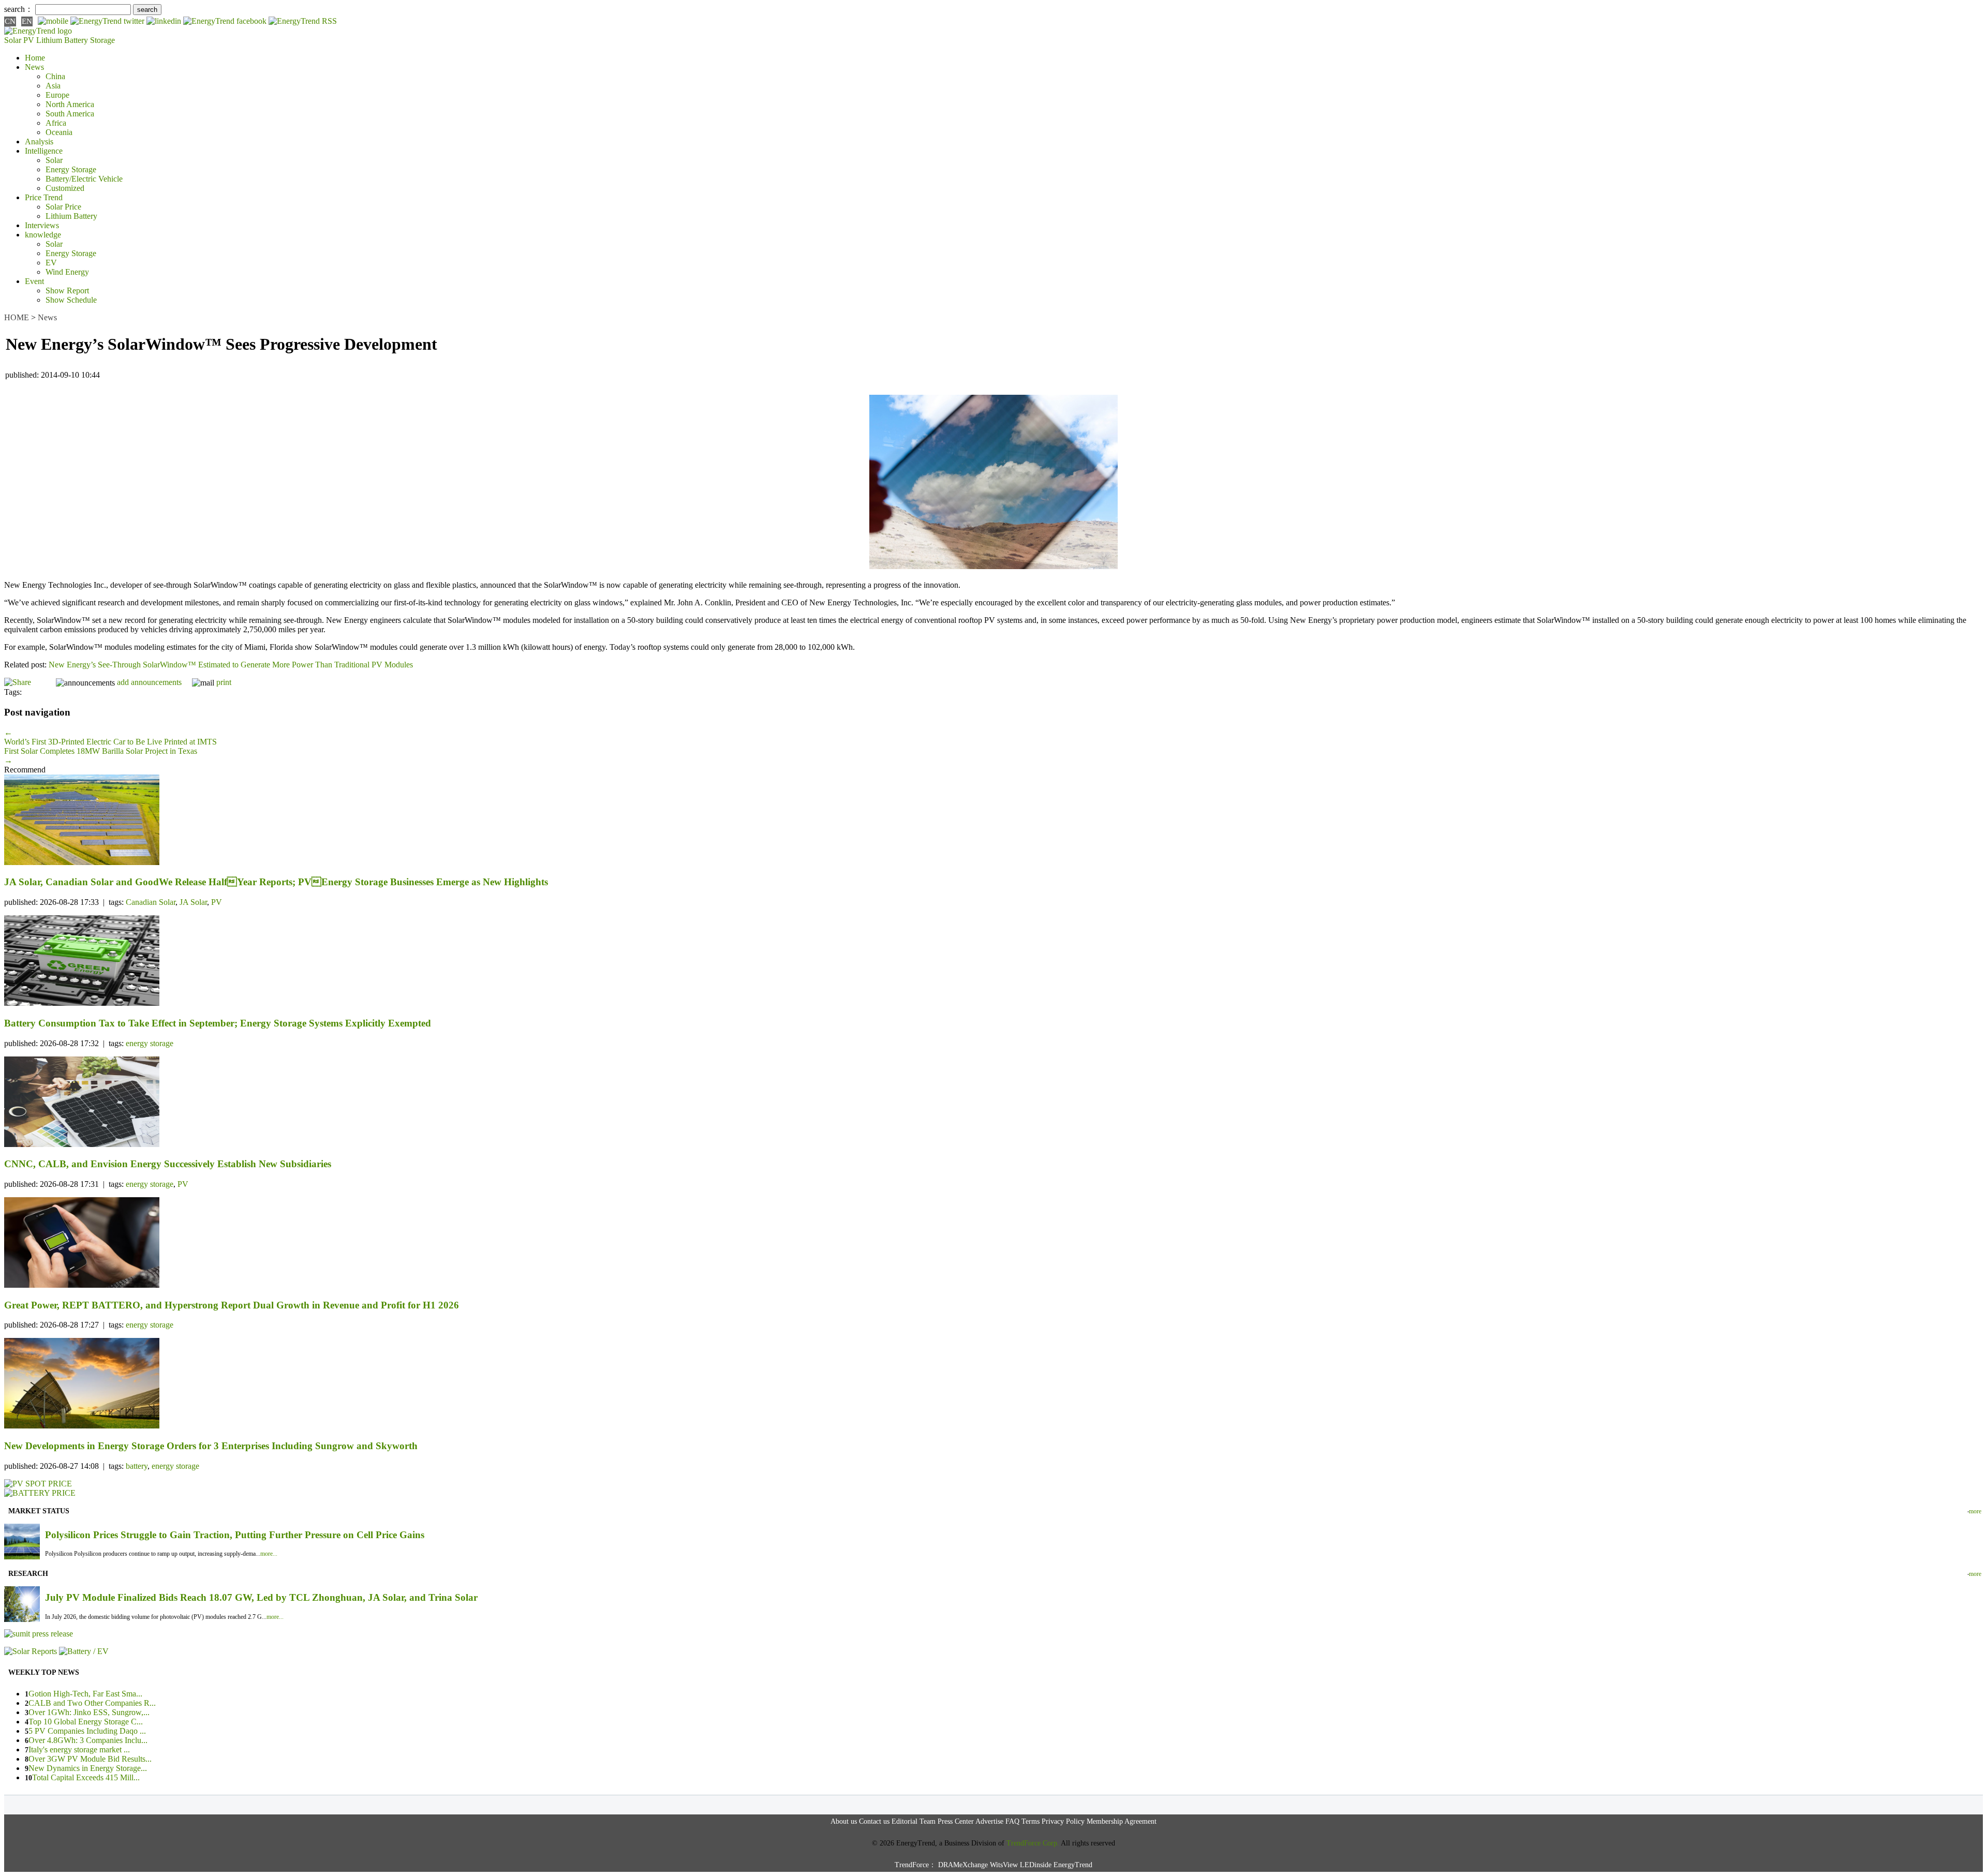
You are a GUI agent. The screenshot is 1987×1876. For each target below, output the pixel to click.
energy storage (150, 1043)
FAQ (1012, 1821)
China (55, 76)
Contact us (874, 1821)
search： (19, 9)
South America (70, 114)
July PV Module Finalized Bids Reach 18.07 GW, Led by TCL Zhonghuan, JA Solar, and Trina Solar (261, 1597)
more (1975, 1511)
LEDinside (1036, 1865)
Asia (53, 86)
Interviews (42, 225)
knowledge (43, 235)
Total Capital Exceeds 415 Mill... (86, 1777)
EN (27, 21)
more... (269, 1554)
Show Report (67, 291)
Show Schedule (71, 300)
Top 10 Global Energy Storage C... (86, 1722)
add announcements (149, 682)
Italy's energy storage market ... (79, 1750)
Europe (57, 95)
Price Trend (44, 197)
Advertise (989, 1821)
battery (137, 1466)
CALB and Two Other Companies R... (92, 1703)
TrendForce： (915, 1865)
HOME (17, 317)
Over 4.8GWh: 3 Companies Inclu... (88, 1740)
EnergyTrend (1073, 1865)
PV (217, 902)
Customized (65, 188)
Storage (102, 40)
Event (34, 281)
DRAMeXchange (963, 1865)
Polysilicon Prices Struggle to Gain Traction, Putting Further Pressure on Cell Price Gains (235, 1535)
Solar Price (63, 207)
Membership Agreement (1122, 1821)
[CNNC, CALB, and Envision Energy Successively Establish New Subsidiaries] (993, 1103)
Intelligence (44, 151)
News (34, 67)
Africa (56, 123)
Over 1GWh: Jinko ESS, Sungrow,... (89, 1712)
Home (35, 58)
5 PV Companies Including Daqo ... (87, 1731)
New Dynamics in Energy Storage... (88, 1768)
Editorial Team (914, 1821)
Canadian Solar (151, 902)
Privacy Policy (1063, 1821)
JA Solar (193, 902)
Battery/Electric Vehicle (84, 179)
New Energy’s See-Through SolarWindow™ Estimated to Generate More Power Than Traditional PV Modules (231, 665)
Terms (1030, 1821)
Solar (54, 160)
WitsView (1004, 1865)
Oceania (59, 132)
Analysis (39, 142)
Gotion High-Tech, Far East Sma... (85, 1694)
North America (70, 104)
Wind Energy (67, 272)
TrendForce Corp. (1033, 1843)
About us (844, 1821)
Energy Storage (71, 169)
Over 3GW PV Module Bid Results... (90, 1759)
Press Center (956, 1821)
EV (51, 263)
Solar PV (19, 40)
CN (10, 21)
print (224, 682)
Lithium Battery (62, 40)
